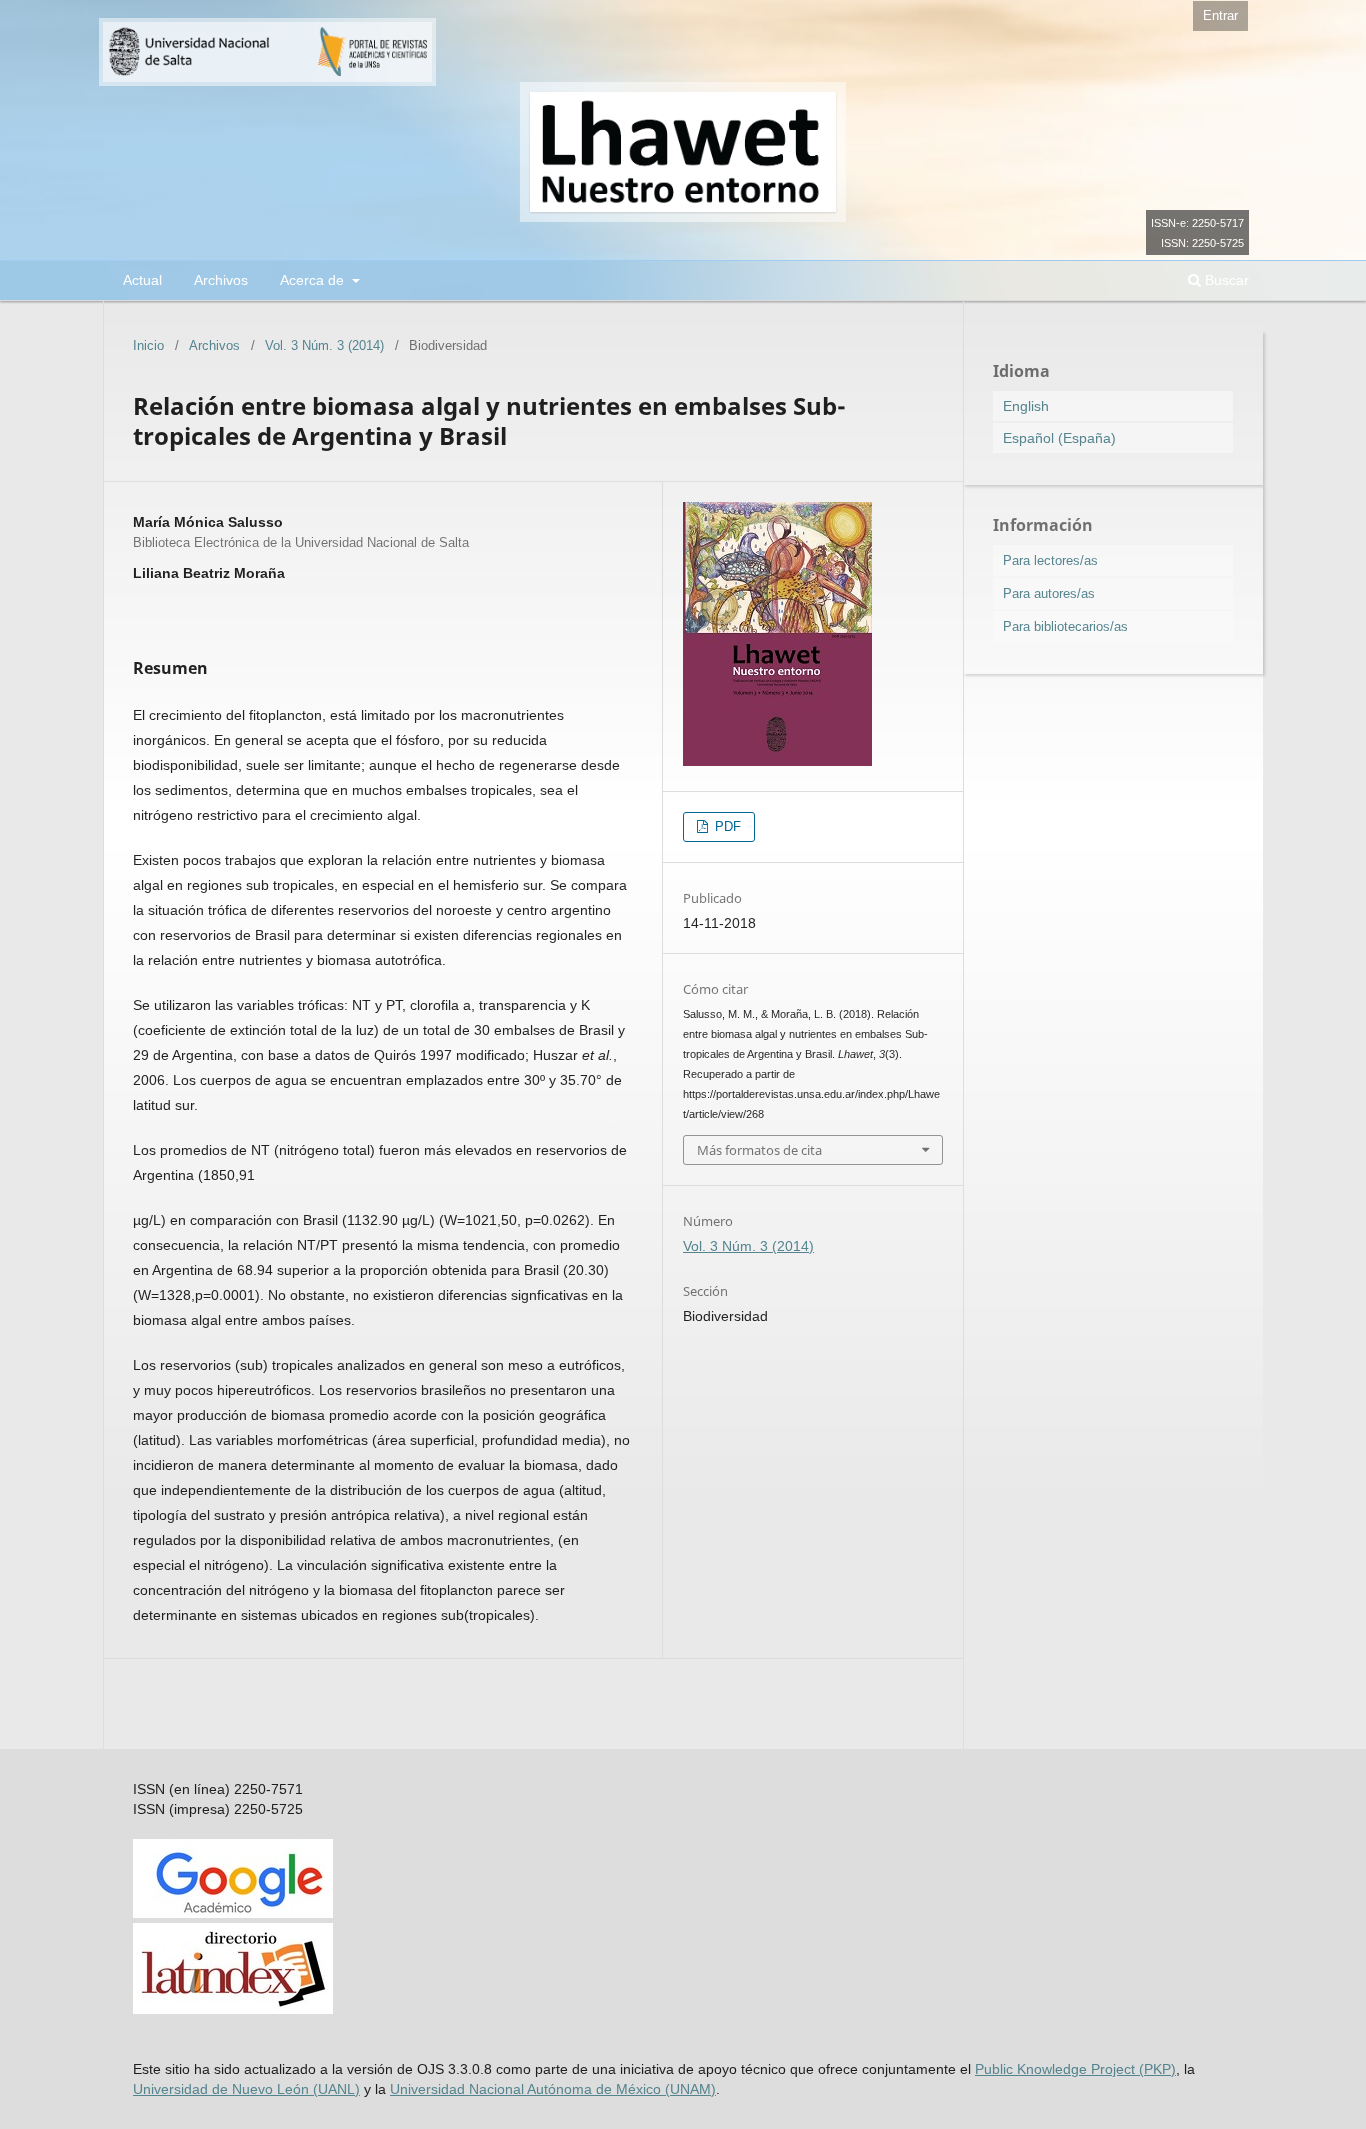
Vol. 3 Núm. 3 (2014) (324, 345)
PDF (726, 826)
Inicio (148, 345)
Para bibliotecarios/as (1065, 626)
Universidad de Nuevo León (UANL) (246, 2089)
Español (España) (1059, 438)
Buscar (1225, 280)
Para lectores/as (1050, 560)
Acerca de (314, 280)
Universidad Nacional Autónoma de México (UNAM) (553, 2089)
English (1026, 406)
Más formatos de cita (759, 1150)
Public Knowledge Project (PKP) (1075, 2069)
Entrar (1220, 15)
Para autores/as (1049, 593)
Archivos (221, 280)
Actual (142, 280)
